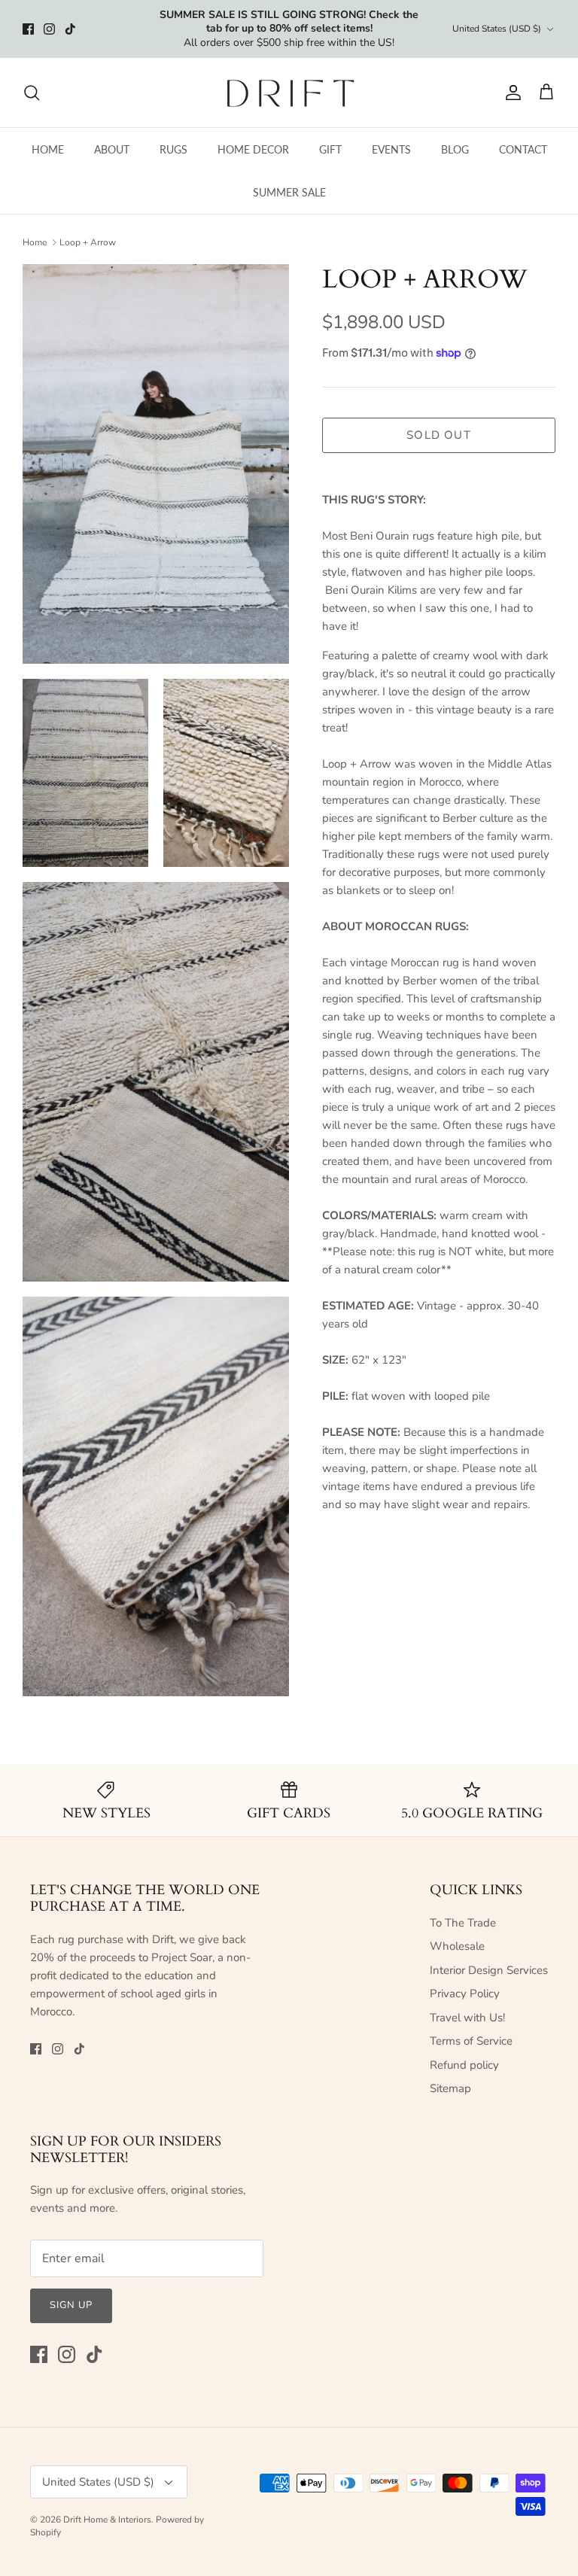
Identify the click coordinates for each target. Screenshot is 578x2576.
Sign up (71, 2305)
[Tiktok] (70, 29)
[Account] (510, 93)
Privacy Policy (465, 1994)
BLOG (455, 149)
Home (35, 242)
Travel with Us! (467, 2018)
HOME (48, 149)
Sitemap (450, 2088)
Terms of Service (471, 2041)
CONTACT (523, 149)
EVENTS (391, 149)
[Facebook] (28, 29)
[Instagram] (49, 29)
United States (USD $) (497, 29)
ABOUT (112, 149)
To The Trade (463, 1923)
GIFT (330, 149)
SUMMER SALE (289, 192)
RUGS (173, 149)
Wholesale (457, 1946)
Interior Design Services (489, 1970)
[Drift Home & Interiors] (289, 93)
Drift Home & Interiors (107, 2520)
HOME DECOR (253, 149)
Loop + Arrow (88, 242)
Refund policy (464, 2065)
